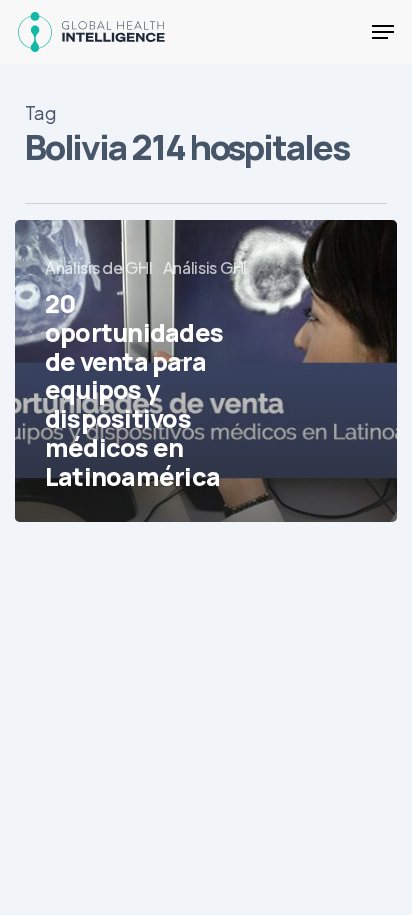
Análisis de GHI (99, 267)
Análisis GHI (205, 267)
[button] (383, 32)
